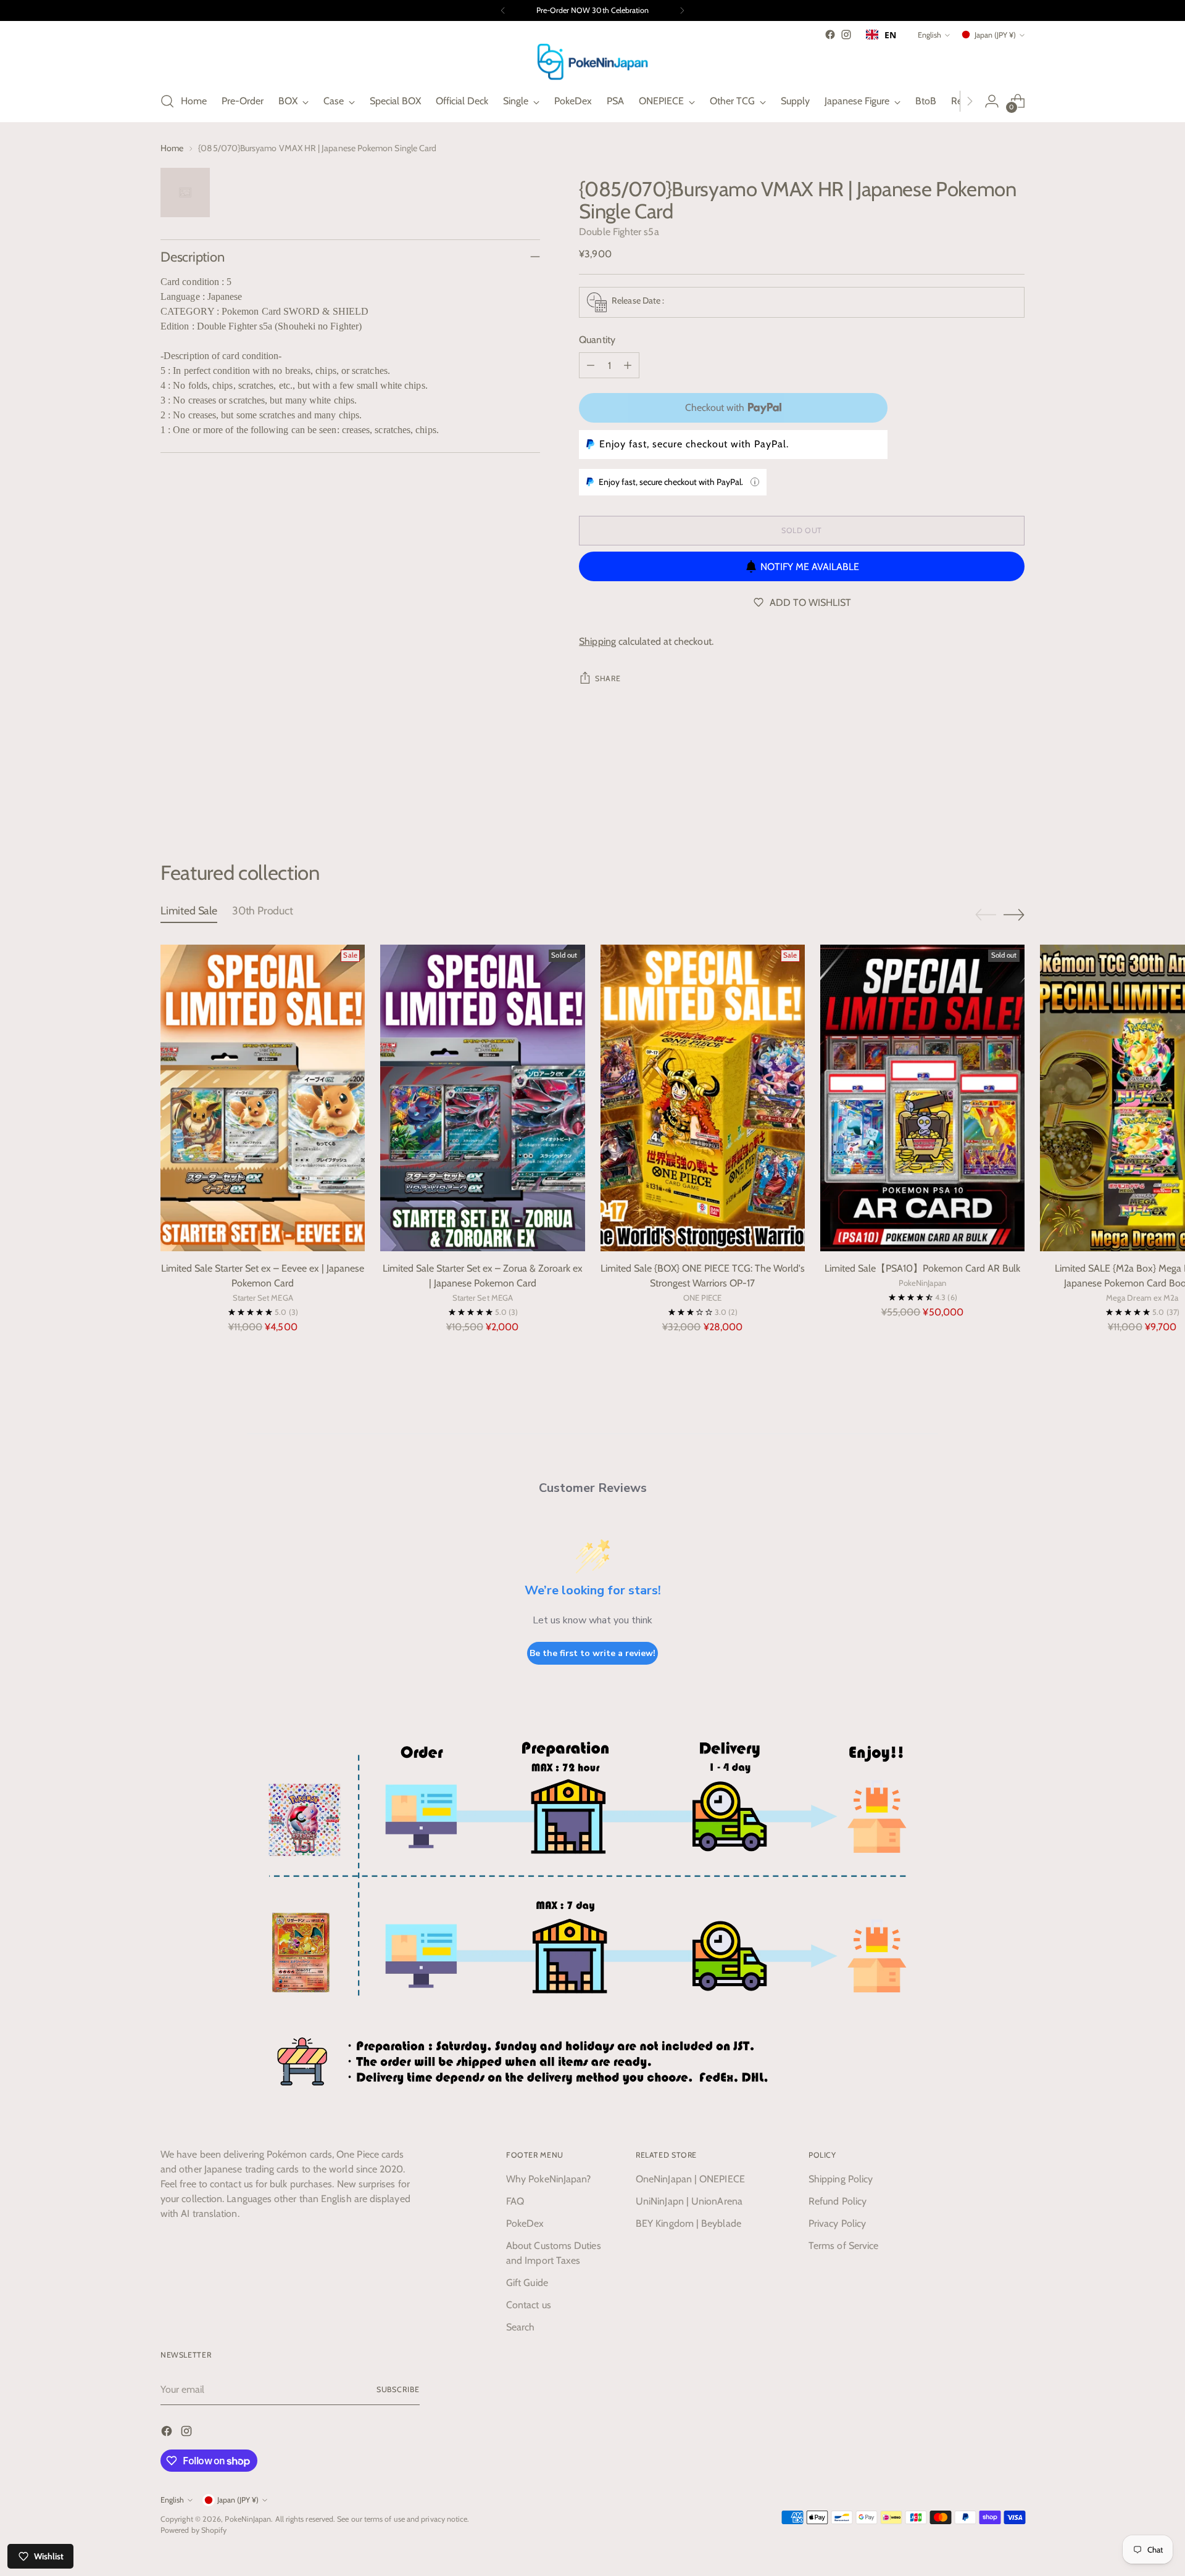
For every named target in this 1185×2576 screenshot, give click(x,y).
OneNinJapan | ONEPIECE (690, 2179)
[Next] (682, 10)
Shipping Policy (841, 2179)
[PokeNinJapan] (592, 62)
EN (890, 35)
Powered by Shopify (193, 2530)
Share (608, 678)
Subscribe (398, 2389)
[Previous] (503, 10)
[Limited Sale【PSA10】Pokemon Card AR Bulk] (922, 1098)
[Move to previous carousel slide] (986, 795)
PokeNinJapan (248, 2519)
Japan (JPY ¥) (995, 35)
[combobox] (881, 35)
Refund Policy (838, 2201)
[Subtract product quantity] (591, 365)
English (929, 35)
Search (520, 2327)
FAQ (515, 2201)
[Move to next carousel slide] (1014, 794)
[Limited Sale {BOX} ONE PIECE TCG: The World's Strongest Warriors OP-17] (703, 1098)
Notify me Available (810, 567)
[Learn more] (755, 482)
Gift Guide (527, 2283)
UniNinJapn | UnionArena (689, 2201)
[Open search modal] (167, 101)
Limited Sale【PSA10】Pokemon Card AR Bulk (922, 1268)
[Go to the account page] (992, 101)
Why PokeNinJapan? (548, 2179)
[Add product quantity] (628, 365)
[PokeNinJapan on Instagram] (846, 35)
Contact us (529, 2305)
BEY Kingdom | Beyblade (688, 2223)
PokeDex (525, 2223)
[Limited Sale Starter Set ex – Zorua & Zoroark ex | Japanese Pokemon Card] (482, 1098)
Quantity (597, 340)
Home (172, 148)
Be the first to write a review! (592, 1653)
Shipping (597, 641)
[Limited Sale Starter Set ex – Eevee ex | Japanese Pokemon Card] (263, 1098)
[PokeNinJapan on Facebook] (830, 35)
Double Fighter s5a (619, 232)
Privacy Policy (837, 2223)
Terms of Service (843, 2246)
